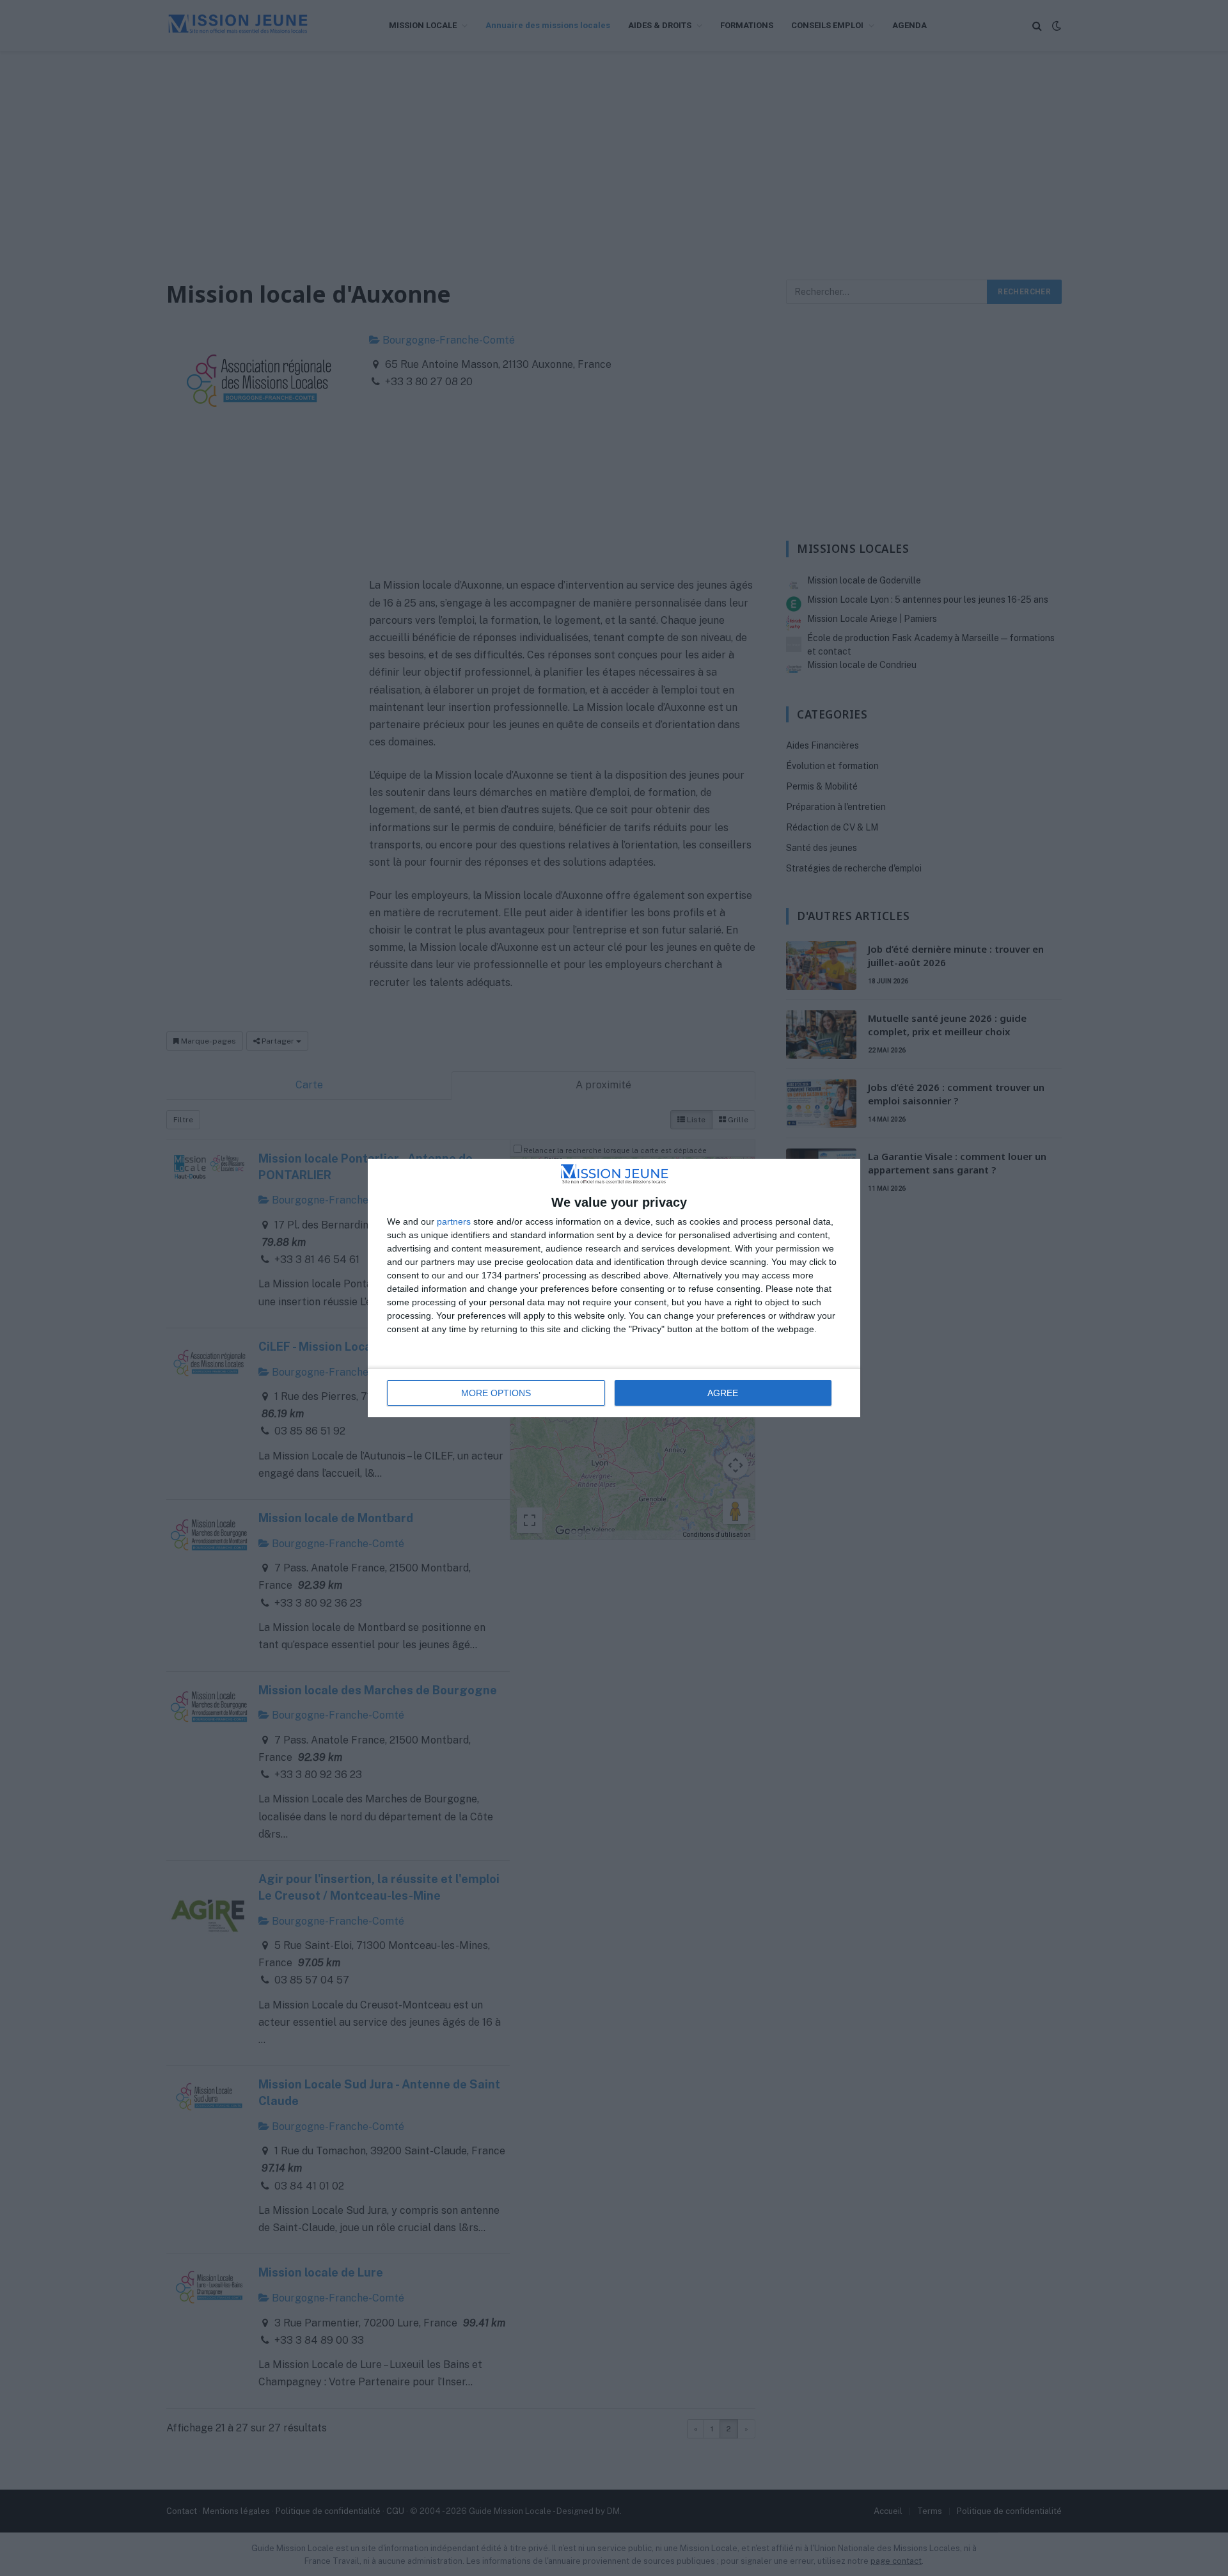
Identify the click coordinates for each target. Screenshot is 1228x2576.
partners (454, 1221)
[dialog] (614, 1288)
